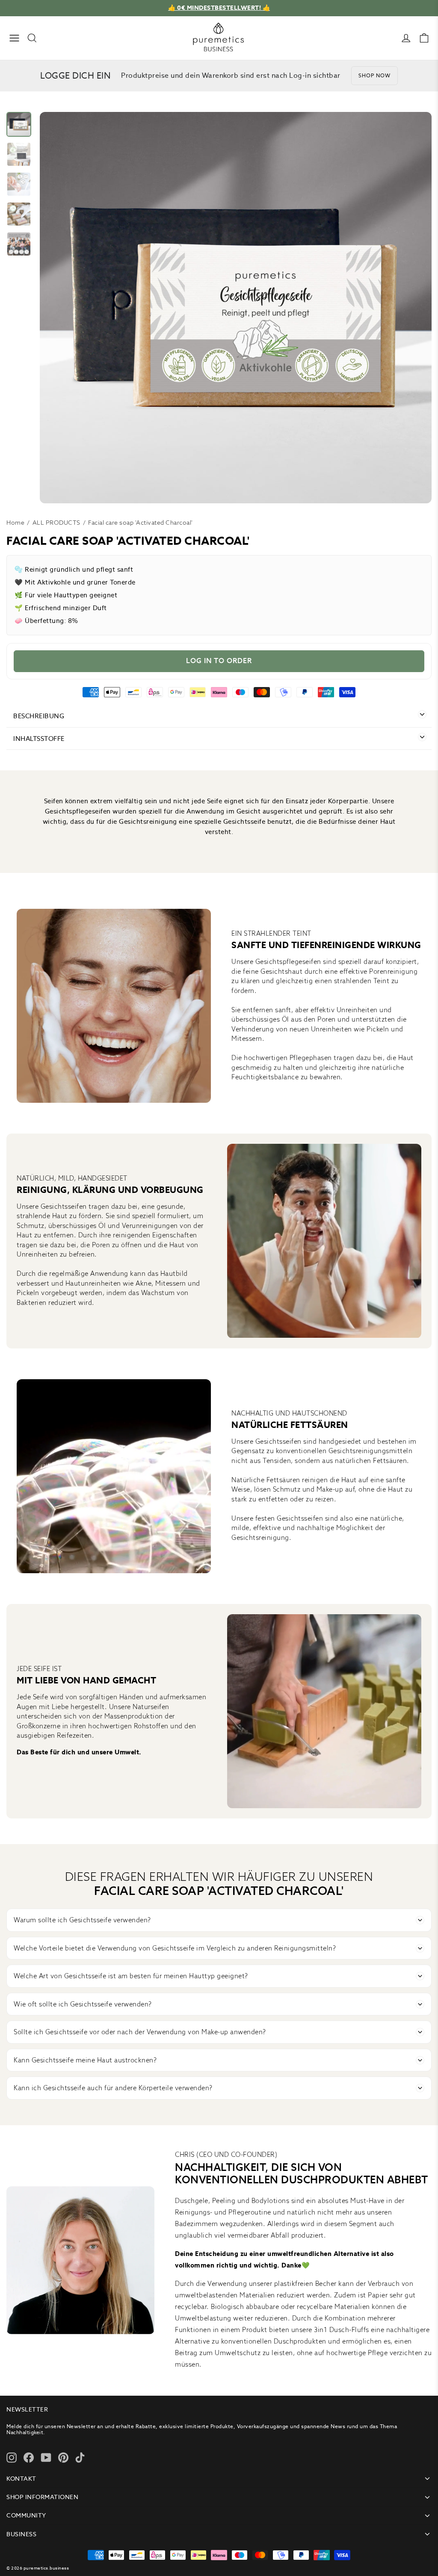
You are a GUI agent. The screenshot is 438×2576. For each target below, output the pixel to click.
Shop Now (374, 75)
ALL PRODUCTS (56, 523)
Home (15, 523)
